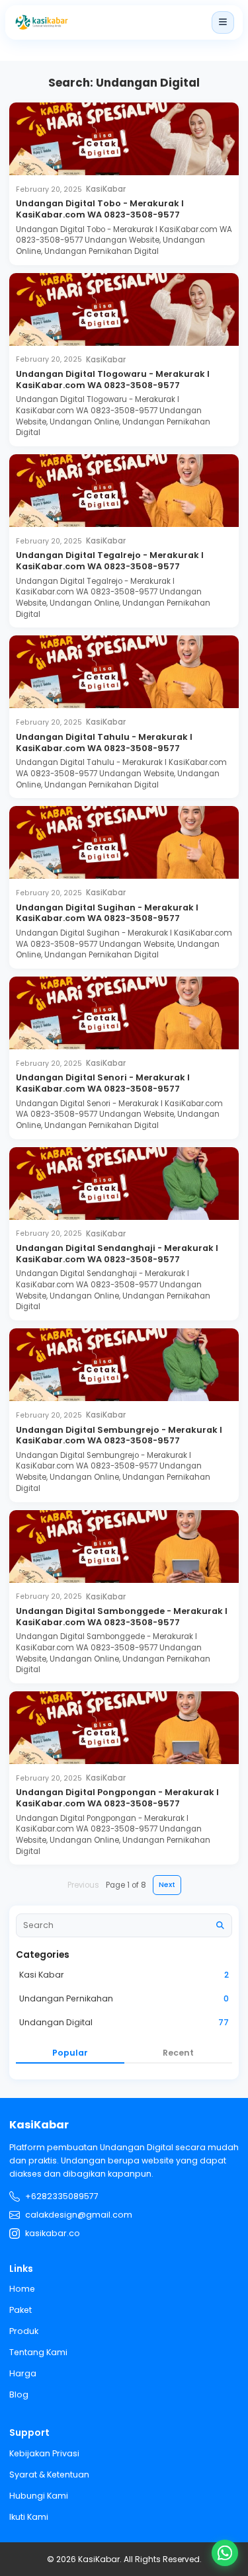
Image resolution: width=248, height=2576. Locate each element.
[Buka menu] (223, 22)
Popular (70, 2053)
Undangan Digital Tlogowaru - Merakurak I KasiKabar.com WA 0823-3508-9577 (113, 380)
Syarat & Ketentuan (49, 2475)
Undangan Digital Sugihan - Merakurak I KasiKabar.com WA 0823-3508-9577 (107, 913)
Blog (19, 2395)
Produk (24, 2331)
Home (22, 2289)
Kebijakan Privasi (44, 2453)
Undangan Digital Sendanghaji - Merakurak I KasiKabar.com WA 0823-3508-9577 (117, 1254)
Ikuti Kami (29, 2517)
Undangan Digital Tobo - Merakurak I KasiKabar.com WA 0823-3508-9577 (100, 209)
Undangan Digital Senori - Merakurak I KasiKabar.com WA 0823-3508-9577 (103, 1083)
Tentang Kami (38, 2352)
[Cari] (220, 1925)
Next (167, 1885)
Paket (21, 2310)
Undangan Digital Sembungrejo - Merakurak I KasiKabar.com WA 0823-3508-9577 (119, 1435)
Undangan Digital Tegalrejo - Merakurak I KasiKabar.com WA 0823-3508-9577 (110, 561)
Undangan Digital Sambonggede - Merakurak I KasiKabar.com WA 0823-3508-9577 (122, 1617)
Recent (178, 2053)
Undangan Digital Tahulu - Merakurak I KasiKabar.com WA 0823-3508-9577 (104, 743)
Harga (23, 2373)
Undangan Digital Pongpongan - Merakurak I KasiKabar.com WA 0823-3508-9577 (117, 1798)
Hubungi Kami (39, 2496)
